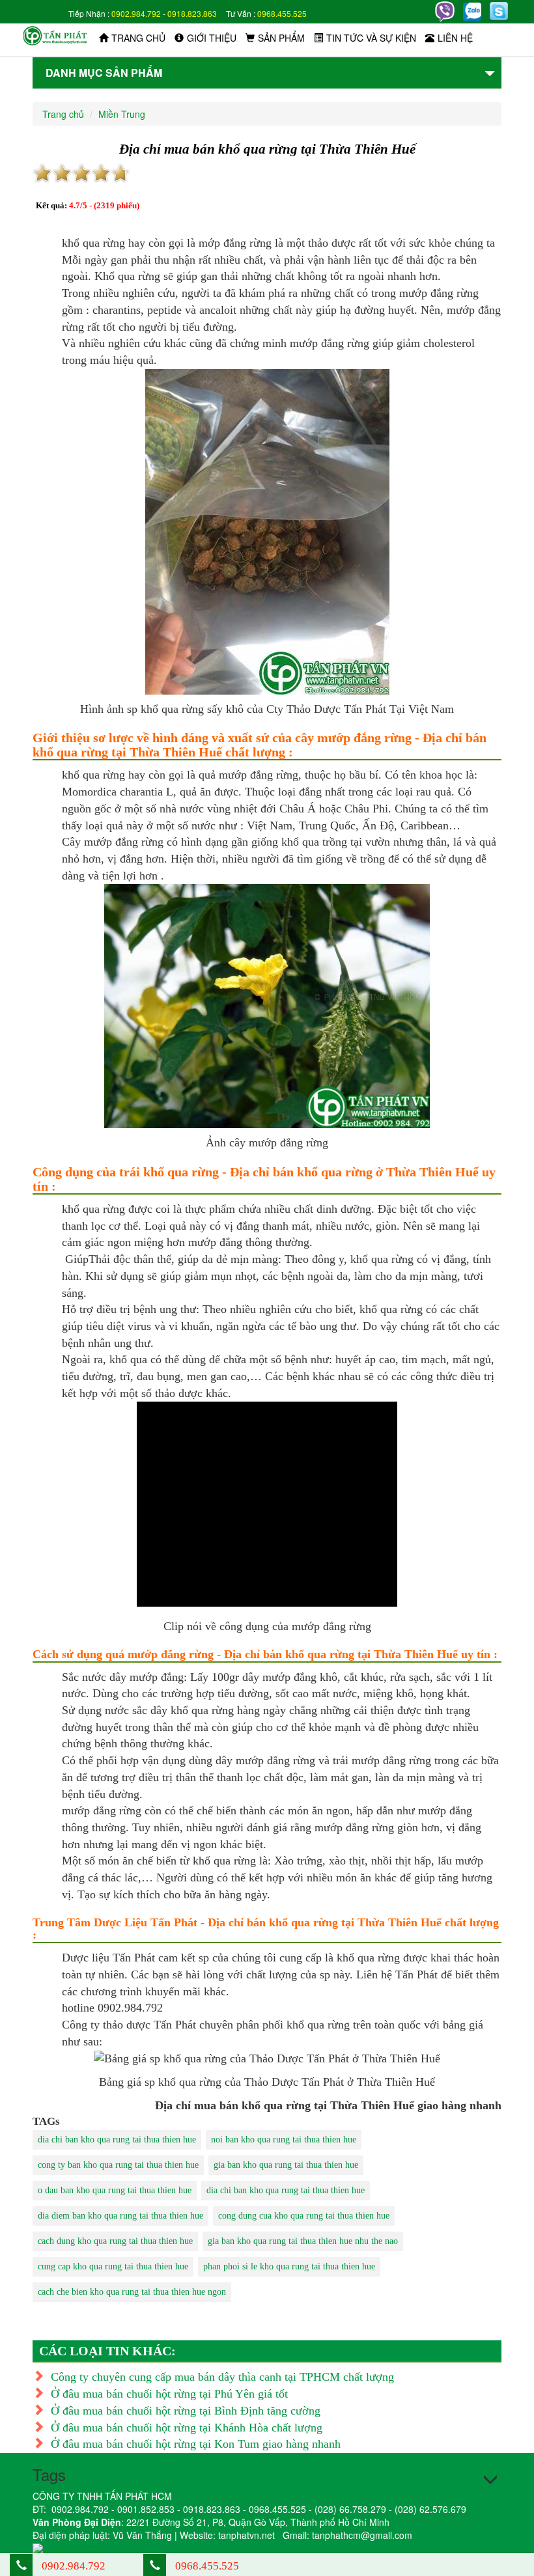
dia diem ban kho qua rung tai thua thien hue (120, 2216)
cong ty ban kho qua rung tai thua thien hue (118, 2165)
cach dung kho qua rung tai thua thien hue (115, 2241)
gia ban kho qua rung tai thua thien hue (286, 2165)
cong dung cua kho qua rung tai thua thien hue (304, 2216)
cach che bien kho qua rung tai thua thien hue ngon (132, 2292)
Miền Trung (122, 114)
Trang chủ (138, 38)
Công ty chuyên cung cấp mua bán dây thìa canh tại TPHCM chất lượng (222, 2377)
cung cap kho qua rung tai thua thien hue (113, 2266)
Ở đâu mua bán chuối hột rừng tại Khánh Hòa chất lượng (187, 2428)
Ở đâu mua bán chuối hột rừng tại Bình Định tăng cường (186, 2411)
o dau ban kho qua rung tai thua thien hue (115, 2190)
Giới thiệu (212, 38)
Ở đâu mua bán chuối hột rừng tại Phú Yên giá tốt (169, 2394)
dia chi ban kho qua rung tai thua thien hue (117, 2140)
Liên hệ (455, 38)
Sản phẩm (281, 38)
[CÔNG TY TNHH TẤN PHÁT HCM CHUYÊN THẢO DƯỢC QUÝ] (55, 35)
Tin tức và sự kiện (371, 38)
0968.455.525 (282, 13)
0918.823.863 (192, 13)
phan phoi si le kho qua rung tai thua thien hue (289, 2266)
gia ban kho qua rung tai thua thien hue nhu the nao (303, 2241)
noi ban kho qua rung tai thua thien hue (284, 2140)
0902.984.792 (136, 13)
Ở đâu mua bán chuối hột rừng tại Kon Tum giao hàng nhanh (196, 2444)
